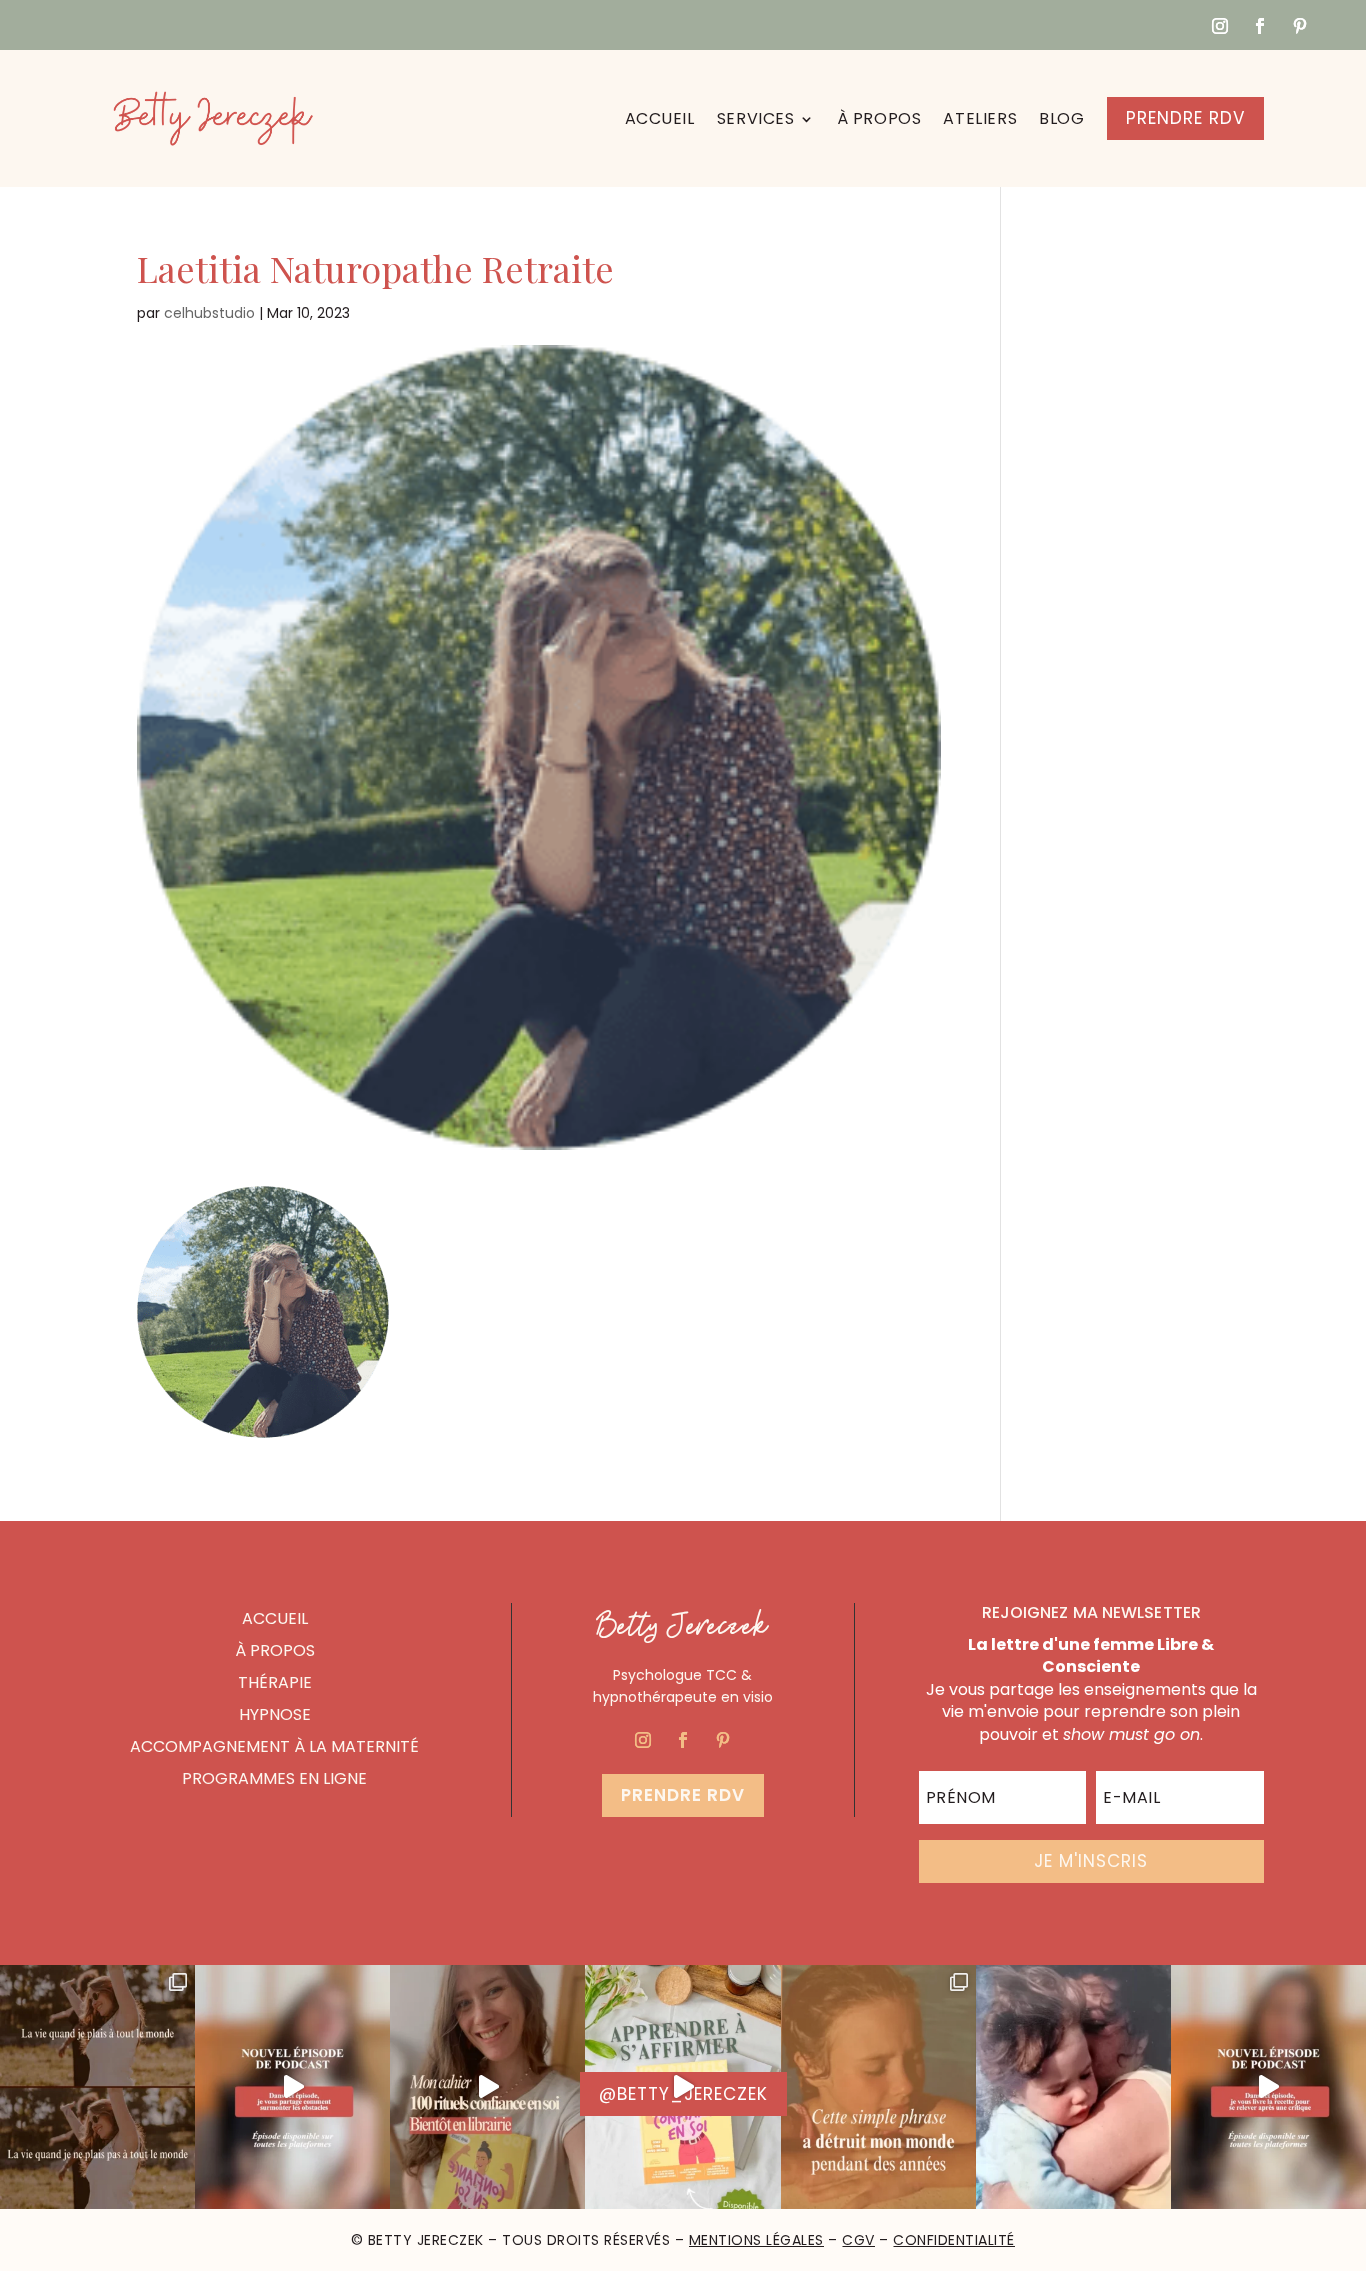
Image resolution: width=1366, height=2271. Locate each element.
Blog (1061, 118)
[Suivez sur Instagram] (1220, 26)
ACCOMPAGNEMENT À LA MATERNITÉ (274, 1746)
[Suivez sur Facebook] (1260, 26)
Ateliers (980, 118)
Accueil (660, 118)
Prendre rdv (683, 1795)
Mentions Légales (756, 2240)
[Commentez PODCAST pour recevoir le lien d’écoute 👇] (292, 2087)
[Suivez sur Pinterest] (1300, 26)
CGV (858, 2240)
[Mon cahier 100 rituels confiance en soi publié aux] (682, 2087)
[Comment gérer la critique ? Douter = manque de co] (1268, 2087)
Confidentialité (954, 2240)
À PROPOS (275, 1650)
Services (756, 118)
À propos (879, 118)
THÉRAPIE (275, 1682)
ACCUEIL (275, 1618)
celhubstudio (209, 313)
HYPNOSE (275, 1714)
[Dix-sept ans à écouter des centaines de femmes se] (487, 2087)
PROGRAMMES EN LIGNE (274, 1778)
